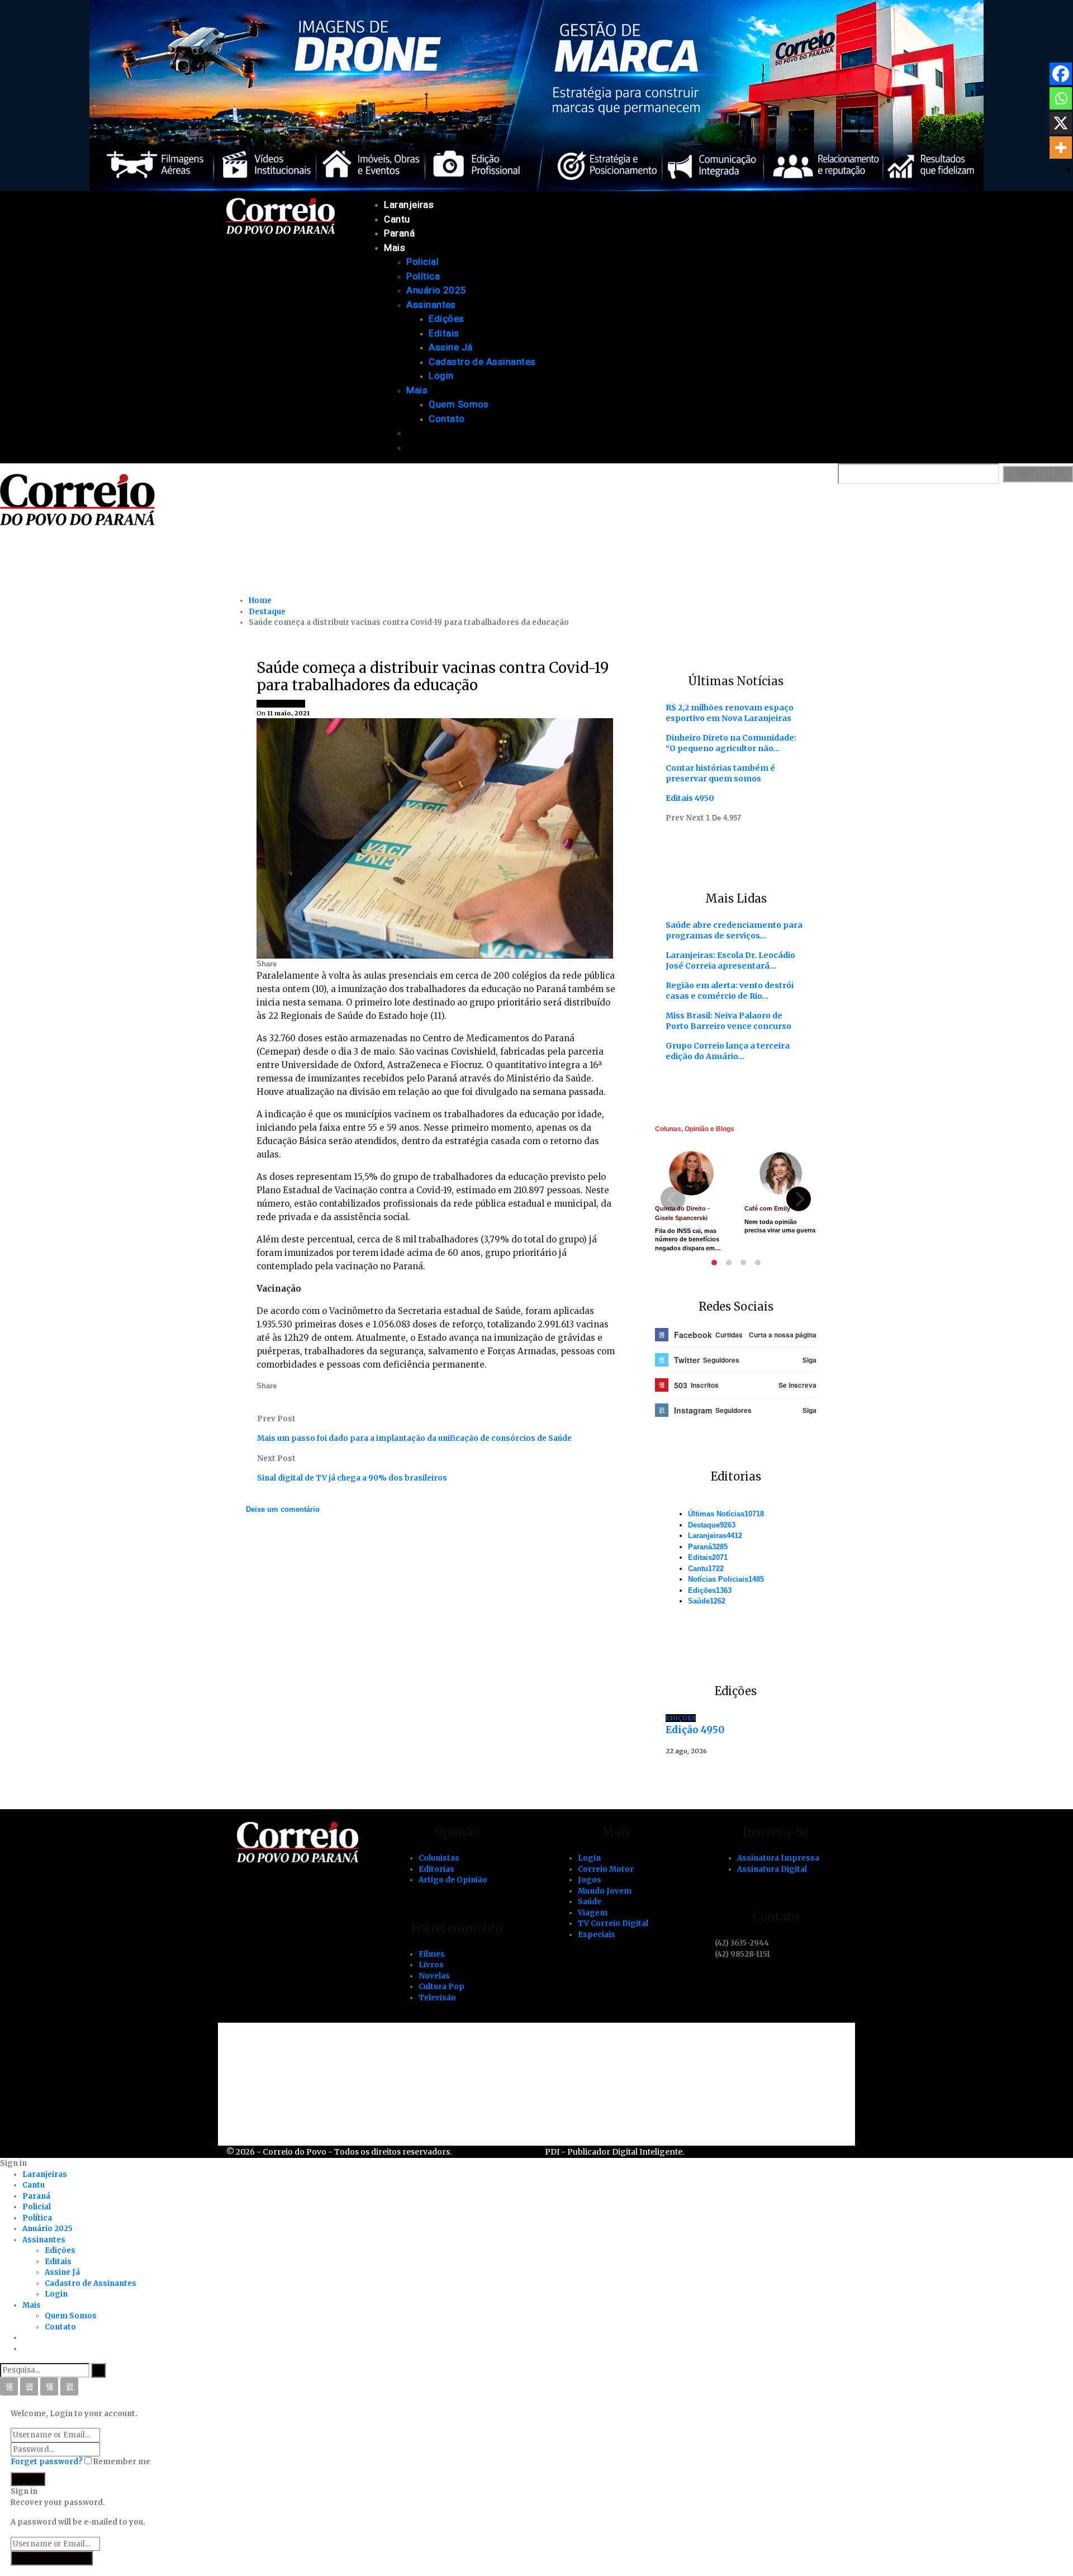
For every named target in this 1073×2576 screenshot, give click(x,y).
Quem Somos (459, 404)
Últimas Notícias (726, 1514)
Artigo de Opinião (453, 1880)
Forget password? (47, 2462)
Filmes (432, 1954)
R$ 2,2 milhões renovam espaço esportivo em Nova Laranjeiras (730, 713)
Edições (446, 319)
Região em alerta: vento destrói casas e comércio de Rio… (730, 991)
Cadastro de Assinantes (482, 362)
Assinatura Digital (772, 1869)
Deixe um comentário (283, 1509)
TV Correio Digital (613, 1923)
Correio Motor (606, 1869)
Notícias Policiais (726, 1579)
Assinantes (431, 305)
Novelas (434, 1976)
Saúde (294, 704)
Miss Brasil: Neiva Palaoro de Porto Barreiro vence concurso (728, 1021)
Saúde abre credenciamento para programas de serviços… (734, 930)
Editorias (436, 1869)
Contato (447, 419)
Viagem (593, 1913)
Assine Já (450, 347)
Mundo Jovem (605, 1891)
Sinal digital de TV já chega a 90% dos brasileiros (352, 1478)
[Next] (799, 1199)
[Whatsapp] (1061, 98)
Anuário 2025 (436, 290)
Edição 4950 (695, 1730)
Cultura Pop (441, 1987)
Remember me (122, 2462)
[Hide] (1069, 170)
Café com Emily (767, 1208)
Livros (431, 1965)
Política (423, 276)
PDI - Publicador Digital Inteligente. (614, 2152)
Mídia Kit (271, 2089)
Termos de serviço (292, 2108)
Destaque (712, 1525)
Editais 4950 (690, 798)
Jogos (590, 1880)
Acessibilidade (283, 2051)
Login (441, 376)
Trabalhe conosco (291, 2070)
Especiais (597, 1935)
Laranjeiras (409, 205)
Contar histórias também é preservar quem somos (720, 773)
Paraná (399, 233)
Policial (422, 262)
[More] (1061, 148)
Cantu (397, 219)
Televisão (437, 1998)
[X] (1061, 123)
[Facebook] (1061, 74)
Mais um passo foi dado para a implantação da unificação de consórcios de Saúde (414, 1438)
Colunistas (439, 1858)
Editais (444, 333)
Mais (395, 248)
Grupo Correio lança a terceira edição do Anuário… (728, 1051)
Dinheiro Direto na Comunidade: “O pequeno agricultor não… (731, 743)
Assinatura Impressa (778, 1858)
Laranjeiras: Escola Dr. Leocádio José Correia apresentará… (730, 960)
